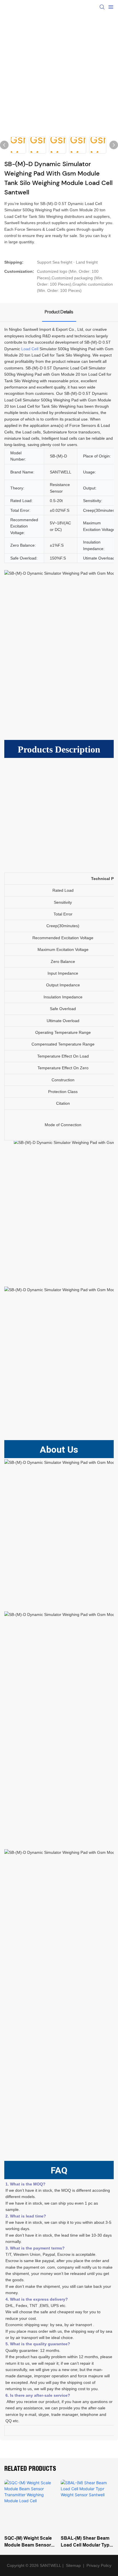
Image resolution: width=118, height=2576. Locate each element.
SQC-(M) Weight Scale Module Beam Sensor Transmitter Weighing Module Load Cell (28, 2542)
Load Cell (30, 349)
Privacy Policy (99, 2565)
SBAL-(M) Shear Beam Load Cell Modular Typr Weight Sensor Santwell (86, 2542)
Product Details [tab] (59, 312)
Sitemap (73, 2565)
